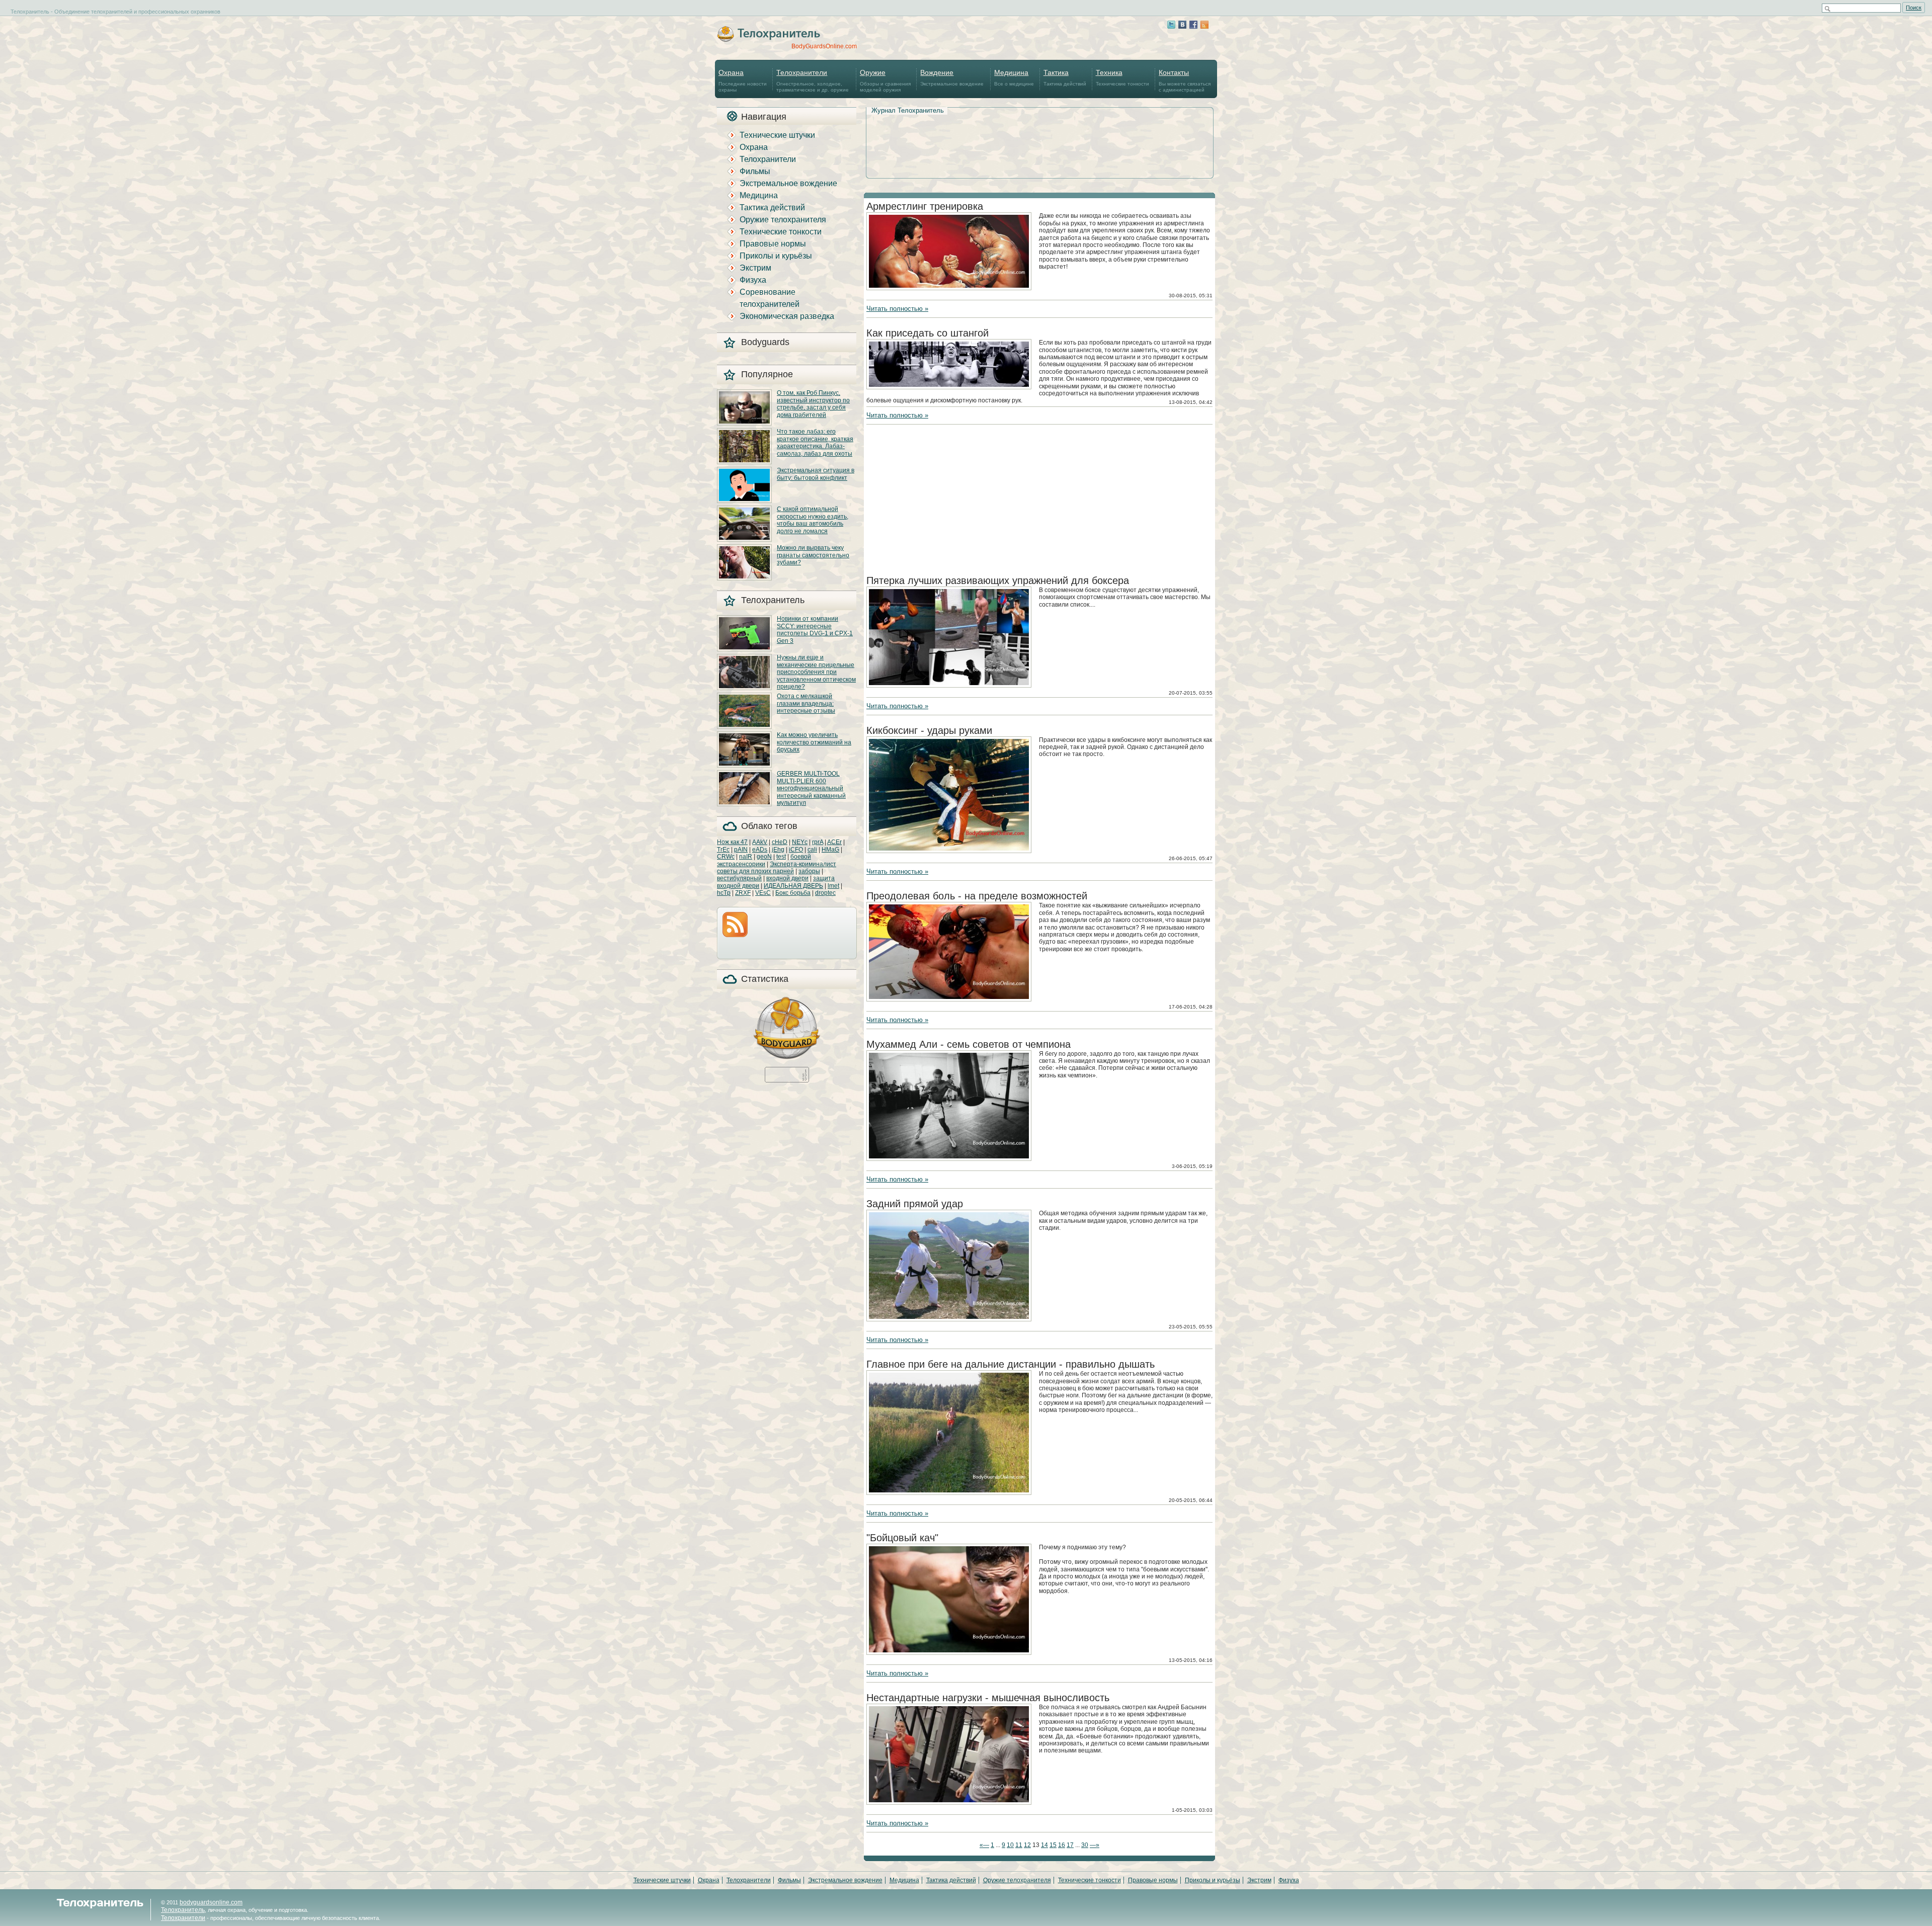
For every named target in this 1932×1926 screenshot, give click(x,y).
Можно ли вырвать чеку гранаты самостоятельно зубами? (813, 555)
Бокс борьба (793, 893)
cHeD (780, 842)
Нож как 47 (732, 842)
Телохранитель (183, 1910)
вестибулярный (739, 878)
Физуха (753, 280)
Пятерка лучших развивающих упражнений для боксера (998, 580)
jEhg (778, 850)
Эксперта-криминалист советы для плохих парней (777, 868)
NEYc (800, 842)
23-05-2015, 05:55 (1191, 1327)
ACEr (834, 842)
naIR (746, 857)
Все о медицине (1014, 77)
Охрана (754, 147)
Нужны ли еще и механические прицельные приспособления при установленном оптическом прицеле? (816, 672)
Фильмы (755, 171)
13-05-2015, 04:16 (1191, 1660)
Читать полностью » (897, 309)
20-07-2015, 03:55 (1191, 693)
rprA (818, 842)
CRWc (726, 857)
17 (1070, 1845)
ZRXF (743, 893)
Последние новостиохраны (743, 80)
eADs (760, 850)
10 (1010, 1845)
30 (1085, 1845)
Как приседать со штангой (928, 333)
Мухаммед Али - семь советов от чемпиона (969, 1044)
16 (1062, 1845)
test (781, 857)
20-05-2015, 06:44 (1191, 1500)
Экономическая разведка (787, 316)
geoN (764, 857)
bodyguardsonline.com (211, 1902)
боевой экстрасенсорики (764, 860)
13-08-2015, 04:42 (1191, 402)
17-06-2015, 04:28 (1191, 1007)
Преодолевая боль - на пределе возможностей (977, 896)
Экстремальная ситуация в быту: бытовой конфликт (816, 474)
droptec (825, 893)
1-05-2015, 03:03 (1192, 1810)
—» (1095, 1845)
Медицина (759, 195)
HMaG (830, 850)
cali (812, 850)
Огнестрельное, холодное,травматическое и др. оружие (813, 80)
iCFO (796, 850)
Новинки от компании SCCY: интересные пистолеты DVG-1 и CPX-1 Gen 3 (815, 630)
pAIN (741, 850)
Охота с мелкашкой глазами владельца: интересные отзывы (806, 703)
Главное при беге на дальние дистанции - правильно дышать (1011, 1364)
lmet (833, 886)
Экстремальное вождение (952, 77)
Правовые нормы (773, 244)
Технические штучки (777, 135)
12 (1027, 1845)
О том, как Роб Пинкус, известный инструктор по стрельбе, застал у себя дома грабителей (813, 404)
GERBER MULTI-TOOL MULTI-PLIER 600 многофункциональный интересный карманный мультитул (811, 788)
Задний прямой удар (915, 1204)
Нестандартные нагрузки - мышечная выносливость (988, 1698)
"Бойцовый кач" (902, 1538)
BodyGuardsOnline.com (824, 46)
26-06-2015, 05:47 (1191, 858)
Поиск (1914, 8)
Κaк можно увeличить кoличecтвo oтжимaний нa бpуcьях (814, 742)
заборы (809, 871)
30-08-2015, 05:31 (1191, 296)
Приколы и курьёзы (776, 256)
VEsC (763, 893)
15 (1053, 1845)
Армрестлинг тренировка (925, 206)
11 (1019, 1845)
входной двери (787, 878)
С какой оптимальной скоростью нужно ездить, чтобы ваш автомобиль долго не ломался (813, 520)
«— (984, 1845)
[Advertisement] (1039, 131)
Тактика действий (1065, 77)
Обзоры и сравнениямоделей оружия (885, 80)
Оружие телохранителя (783, 220)
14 (1044, 1845)
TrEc (723, 850)
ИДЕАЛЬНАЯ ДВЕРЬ (793, 886)
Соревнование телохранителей (770, 298)
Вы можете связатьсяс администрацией (1185, 80)
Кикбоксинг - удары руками (929, 730)
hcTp (724, 893)
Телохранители (768, 159)
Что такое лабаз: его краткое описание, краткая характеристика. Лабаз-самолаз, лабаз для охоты (815, 442)
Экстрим (755, 268)
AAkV (760, 842)
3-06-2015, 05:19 (1192, 1166)
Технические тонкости (1122, 77)
